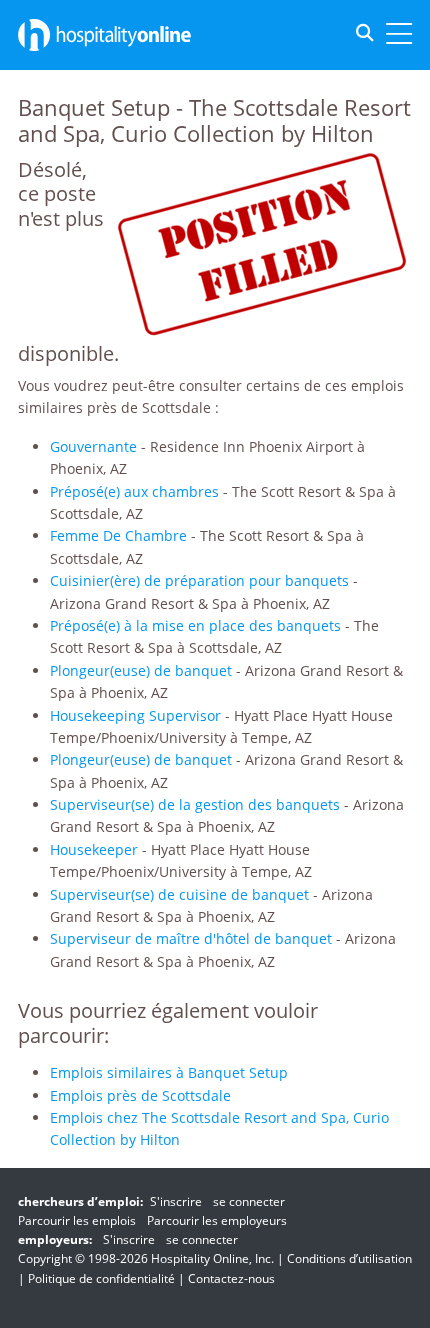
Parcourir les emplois (77, 1220)
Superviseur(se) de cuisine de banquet (179, 894)
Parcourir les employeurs (217, 1220)
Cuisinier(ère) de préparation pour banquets (199, 580)
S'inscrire (176, 1201)
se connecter (249, 1201)
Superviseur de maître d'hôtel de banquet (191, 938)
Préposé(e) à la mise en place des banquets (195, 625)
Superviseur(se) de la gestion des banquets (195, 804)
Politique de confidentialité (101, 1278)
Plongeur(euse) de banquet (141, 670)
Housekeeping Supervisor (135, 715)
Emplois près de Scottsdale (140, 1095)
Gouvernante (93, 446)
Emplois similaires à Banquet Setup (169, 1072)
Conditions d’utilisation (349, 1258)
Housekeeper (94, 849)
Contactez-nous (231, 1278)
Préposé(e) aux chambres (134, 491)
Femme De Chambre (118, 535)
